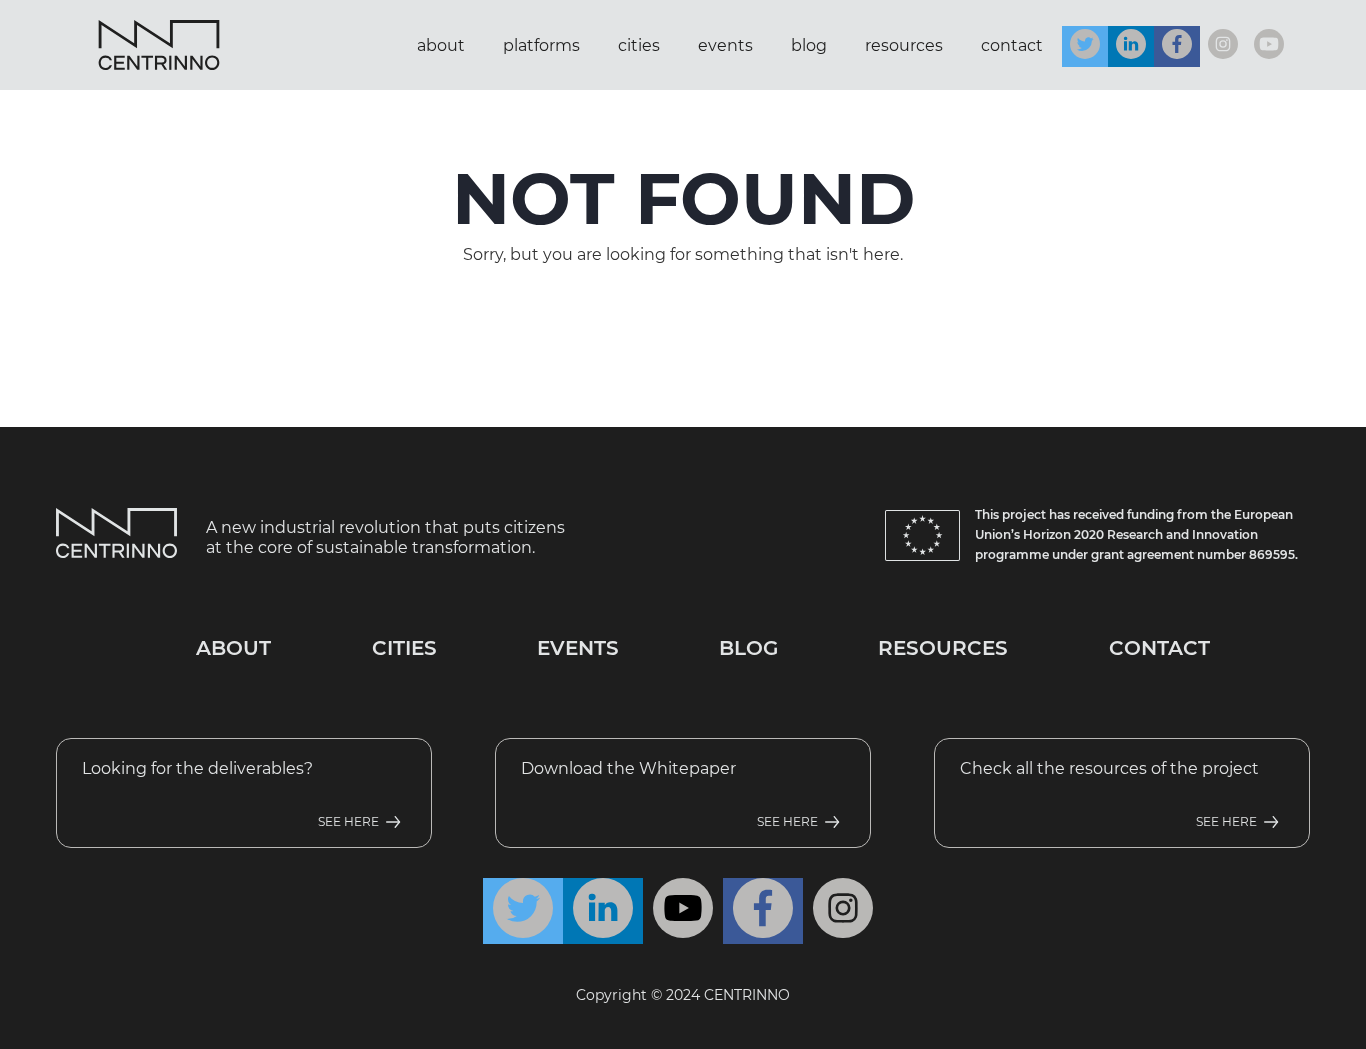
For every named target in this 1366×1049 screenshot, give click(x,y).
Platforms (541, 45)
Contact (1012, 45)
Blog (809, 45)
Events (725, 45)
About (441, 45)
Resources (904, 45)
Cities (639, 45)
